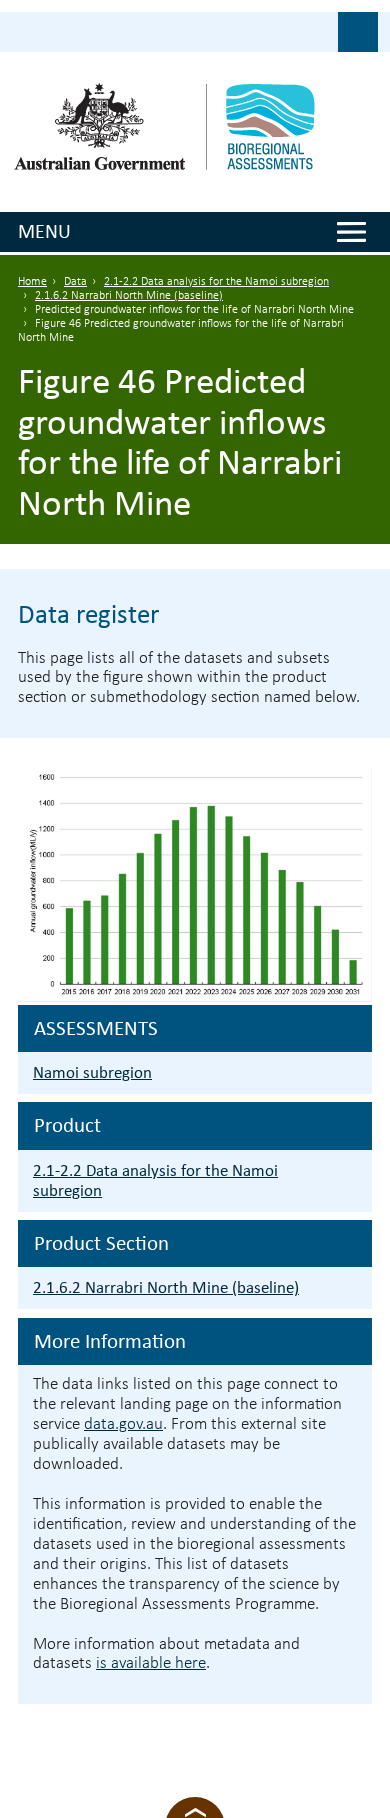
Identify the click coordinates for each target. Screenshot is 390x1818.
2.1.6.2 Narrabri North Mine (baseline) (129, 296)
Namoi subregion (92, 1072)
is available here (151, 1663)
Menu (44, 231)
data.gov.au (123, 1424)
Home (32, 282)
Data (75, 282)
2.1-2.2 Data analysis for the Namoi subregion (216, 282)
